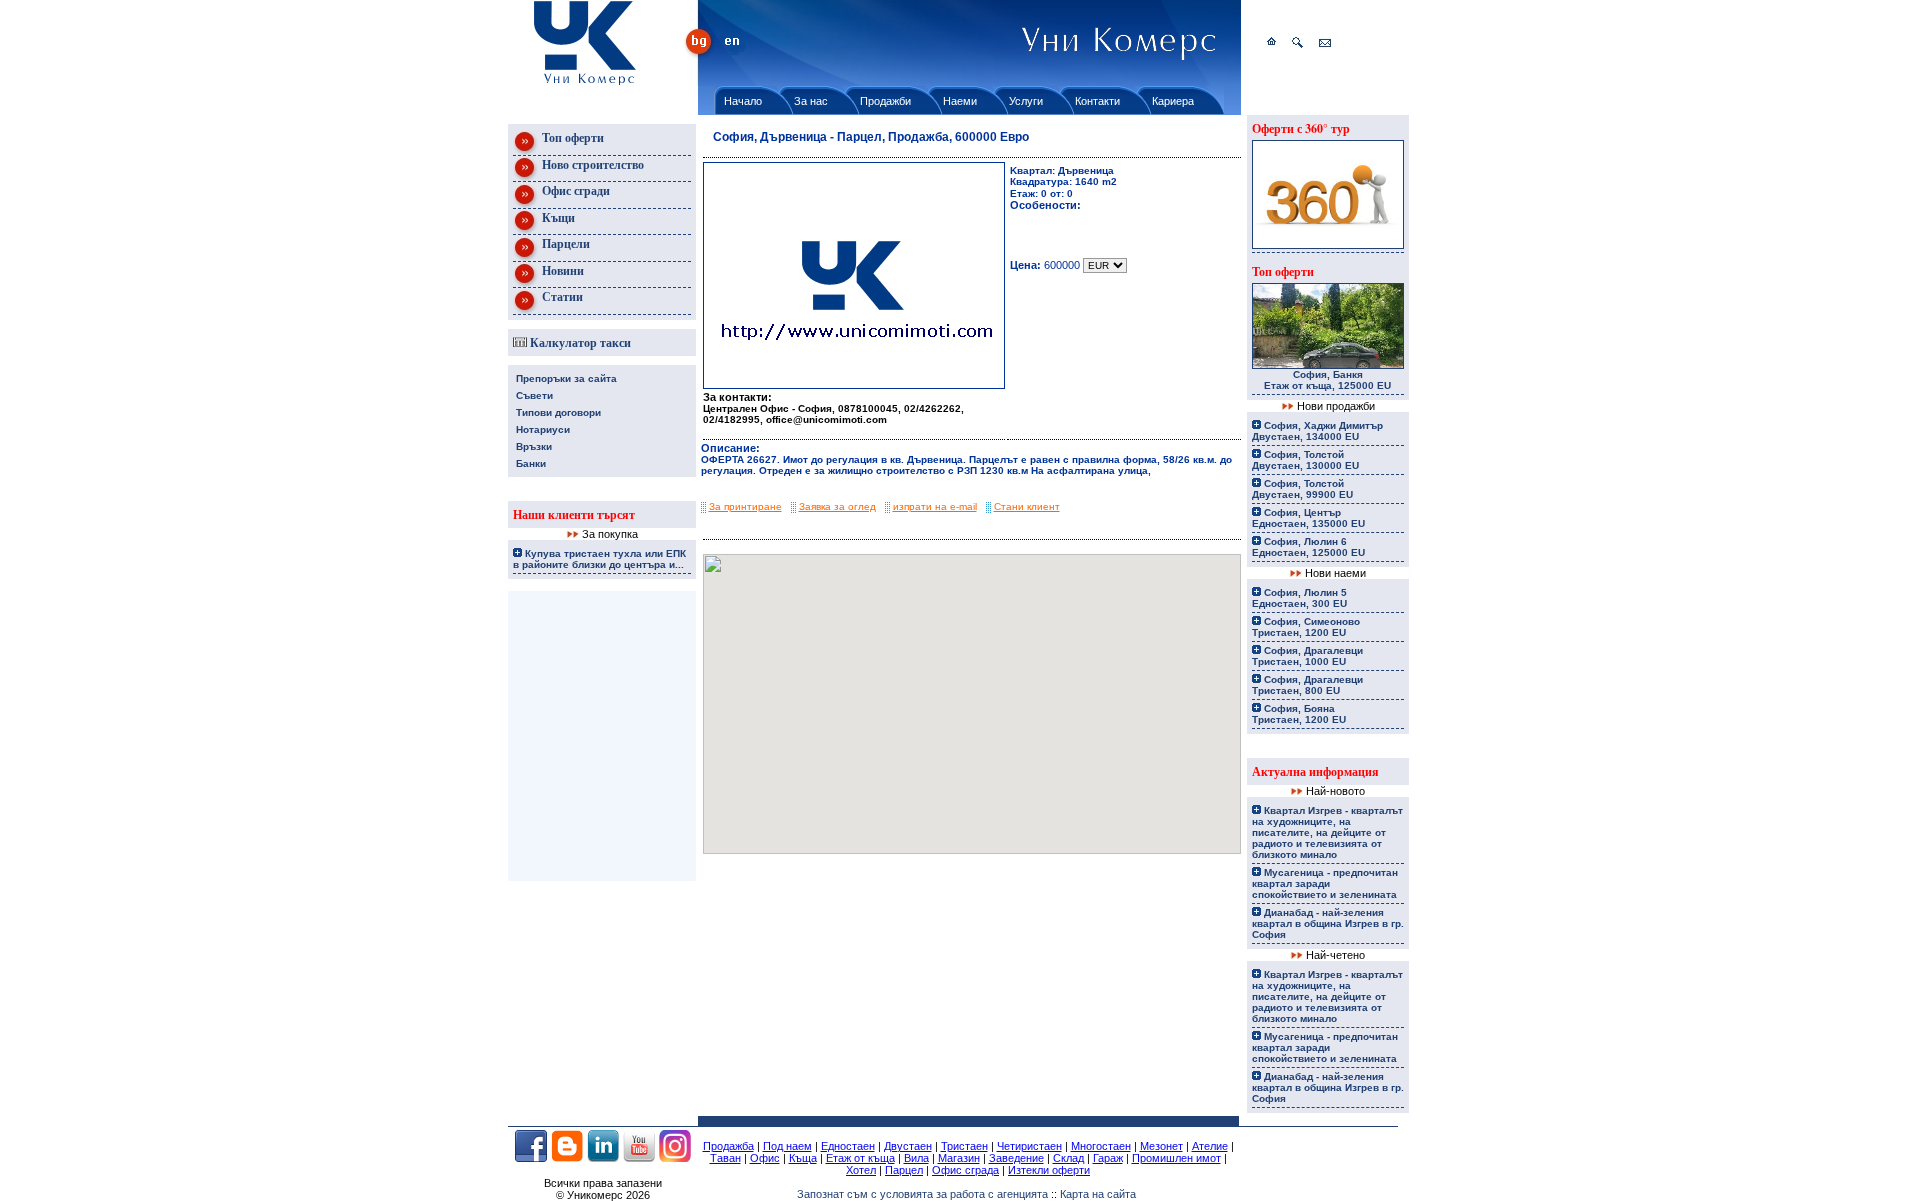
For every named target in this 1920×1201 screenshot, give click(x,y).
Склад (1068, 1158)
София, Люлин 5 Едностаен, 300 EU (1299, 598)
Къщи (557, 217)
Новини (561, 270)
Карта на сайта (1098, 1194)
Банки (531, 463)
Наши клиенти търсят (574, 514)
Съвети (534, 395)
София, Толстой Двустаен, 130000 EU (1305, 460)
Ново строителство (591, 164)
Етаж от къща (860, 1158)
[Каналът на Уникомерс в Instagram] (675, 1158)
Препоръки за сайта (566, 378)
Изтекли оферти (1049, 1170)
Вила (916, 1158)
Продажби (885, 101)
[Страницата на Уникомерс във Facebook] (531, 1158)
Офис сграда (965, 1170)
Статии (561, 296)
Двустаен (908, 1146)
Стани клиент (1027, 506)
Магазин (959, 1158)
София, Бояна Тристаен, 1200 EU (1299, 714)
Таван (725, 1158)
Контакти (1097, 101)
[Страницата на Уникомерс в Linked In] (603, 1158)
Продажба (728, 1146)
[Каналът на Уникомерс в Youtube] (639, 1158)
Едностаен (848, 1146)
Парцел (904, 1170)
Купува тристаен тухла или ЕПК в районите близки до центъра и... (599, 559)
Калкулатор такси (579, 342)
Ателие (1210, 1146)
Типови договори (558, 412)
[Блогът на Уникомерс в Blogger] (567, 1158)
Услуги (1026, 101)
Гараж (1108, 1158)
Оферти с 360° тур (1301, 128)
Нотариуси (543, 429)
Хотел (861, 1170)
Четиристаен (1029, 1146)
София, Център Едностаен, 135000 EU (1308, 518)
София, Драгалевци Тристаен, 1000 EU (1307, 656)
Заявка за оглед (837, 506)
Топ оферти (571, 137)
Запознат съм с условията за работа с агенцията (922, 1194)
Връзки (534, 446)
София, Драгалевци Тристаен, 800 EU (1307, 685)
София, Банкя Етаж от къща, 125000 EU (1327, 380)
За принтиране (745, 506)
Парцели (564, 243)
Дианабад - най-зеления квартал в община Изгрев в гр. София (1328, 923)
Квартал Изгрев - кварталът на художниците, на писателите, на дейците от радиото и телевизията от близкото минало (1327, 832)
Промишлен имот (1176, 1158)
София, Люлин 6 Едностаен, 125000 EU (1308, 547)
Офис (765, 1158)
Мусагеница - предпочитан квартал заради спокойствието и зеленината (1325, 883)
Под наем (787, 1146)
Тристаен (964, 1146)
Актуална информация (1315, 771)
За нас (811, 101)
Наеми (960, 101)
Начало (743, 101)
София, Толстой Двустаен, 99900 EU (1302, 489)
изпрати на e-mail (935, 506)
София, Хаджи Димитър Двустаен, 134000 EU (1317, 431)
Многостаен (1101, 1146)
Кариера (1173, 101)
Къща (803, 1158)
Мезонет (1161, 1146)
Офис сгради (574, 190)
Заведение (1016, 1158)
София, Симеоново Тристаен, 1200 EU (1306, 627)
